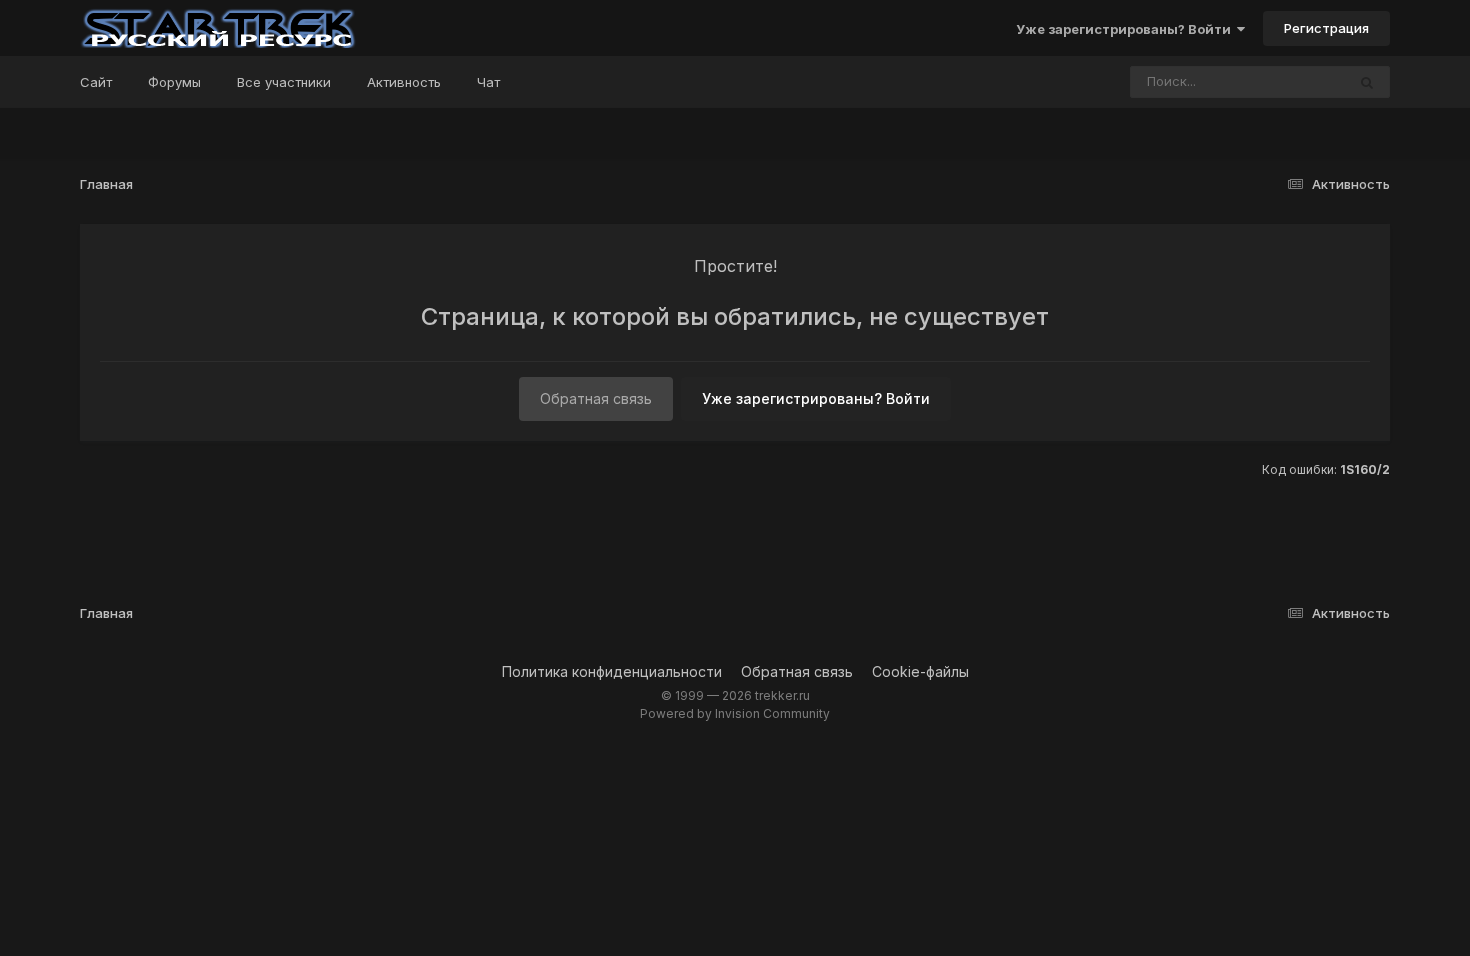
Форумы (174, 82)
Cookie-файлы (920, 671)
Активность (404, 82)
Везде (1299, 81)
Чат (488, 82)
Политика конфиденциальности (612, 671)
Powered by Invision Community (735, 713)
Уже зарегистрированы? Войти (1126, 29)
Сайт (96, 82)
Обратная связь (596, 398)
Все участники (284, 82)
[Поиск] (1367, 82)
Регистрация (1326, 28)
